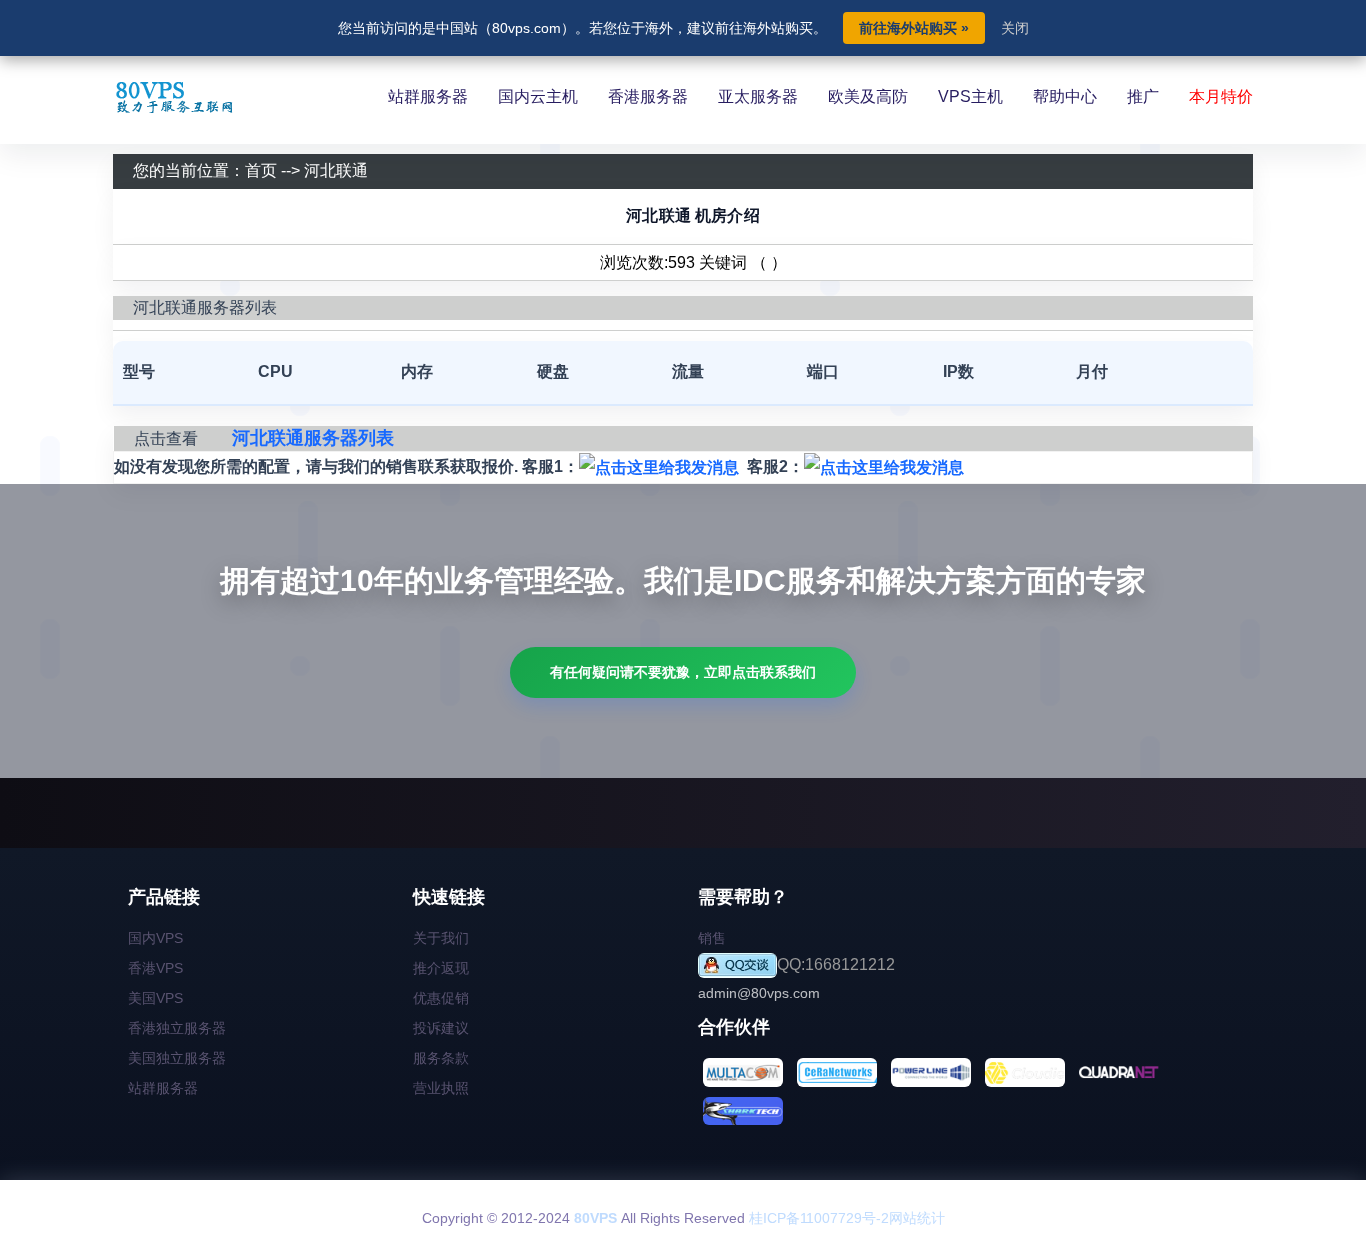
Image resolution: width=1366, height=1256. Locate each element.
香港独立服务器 (177, 1028)
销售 (712, 938)
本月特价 (1221, 96)
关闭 (1015, 28)
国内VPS (155, 938)
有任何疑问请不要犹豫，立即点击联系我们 (683, 672)
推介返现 (441, 968)
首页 (261, 170)
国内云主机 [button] (538, 96)
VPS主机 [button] (970, 96)
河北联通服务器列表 (313, 438)
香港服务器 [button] (648, 96)
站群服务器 (163, 1088)
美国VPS (155, 998)
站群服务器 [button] (428, 96)
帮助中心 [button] (1065, 96)
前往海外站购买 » (914, 28)
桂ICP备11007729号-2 (819, 1218)
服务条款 (441, 1058)
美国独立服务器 (177, 1058)
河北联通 (336, 170)
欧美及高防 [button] (868, 96)
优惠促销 (441, 998)
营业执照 (441, 1088)
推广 (1143, 96)
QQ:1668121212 (836, 964)
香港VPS (155, 968)
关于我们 (441, 938)
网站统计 (917, 1218)
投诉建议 (441, 1028)
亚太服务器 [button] (758, 96)
